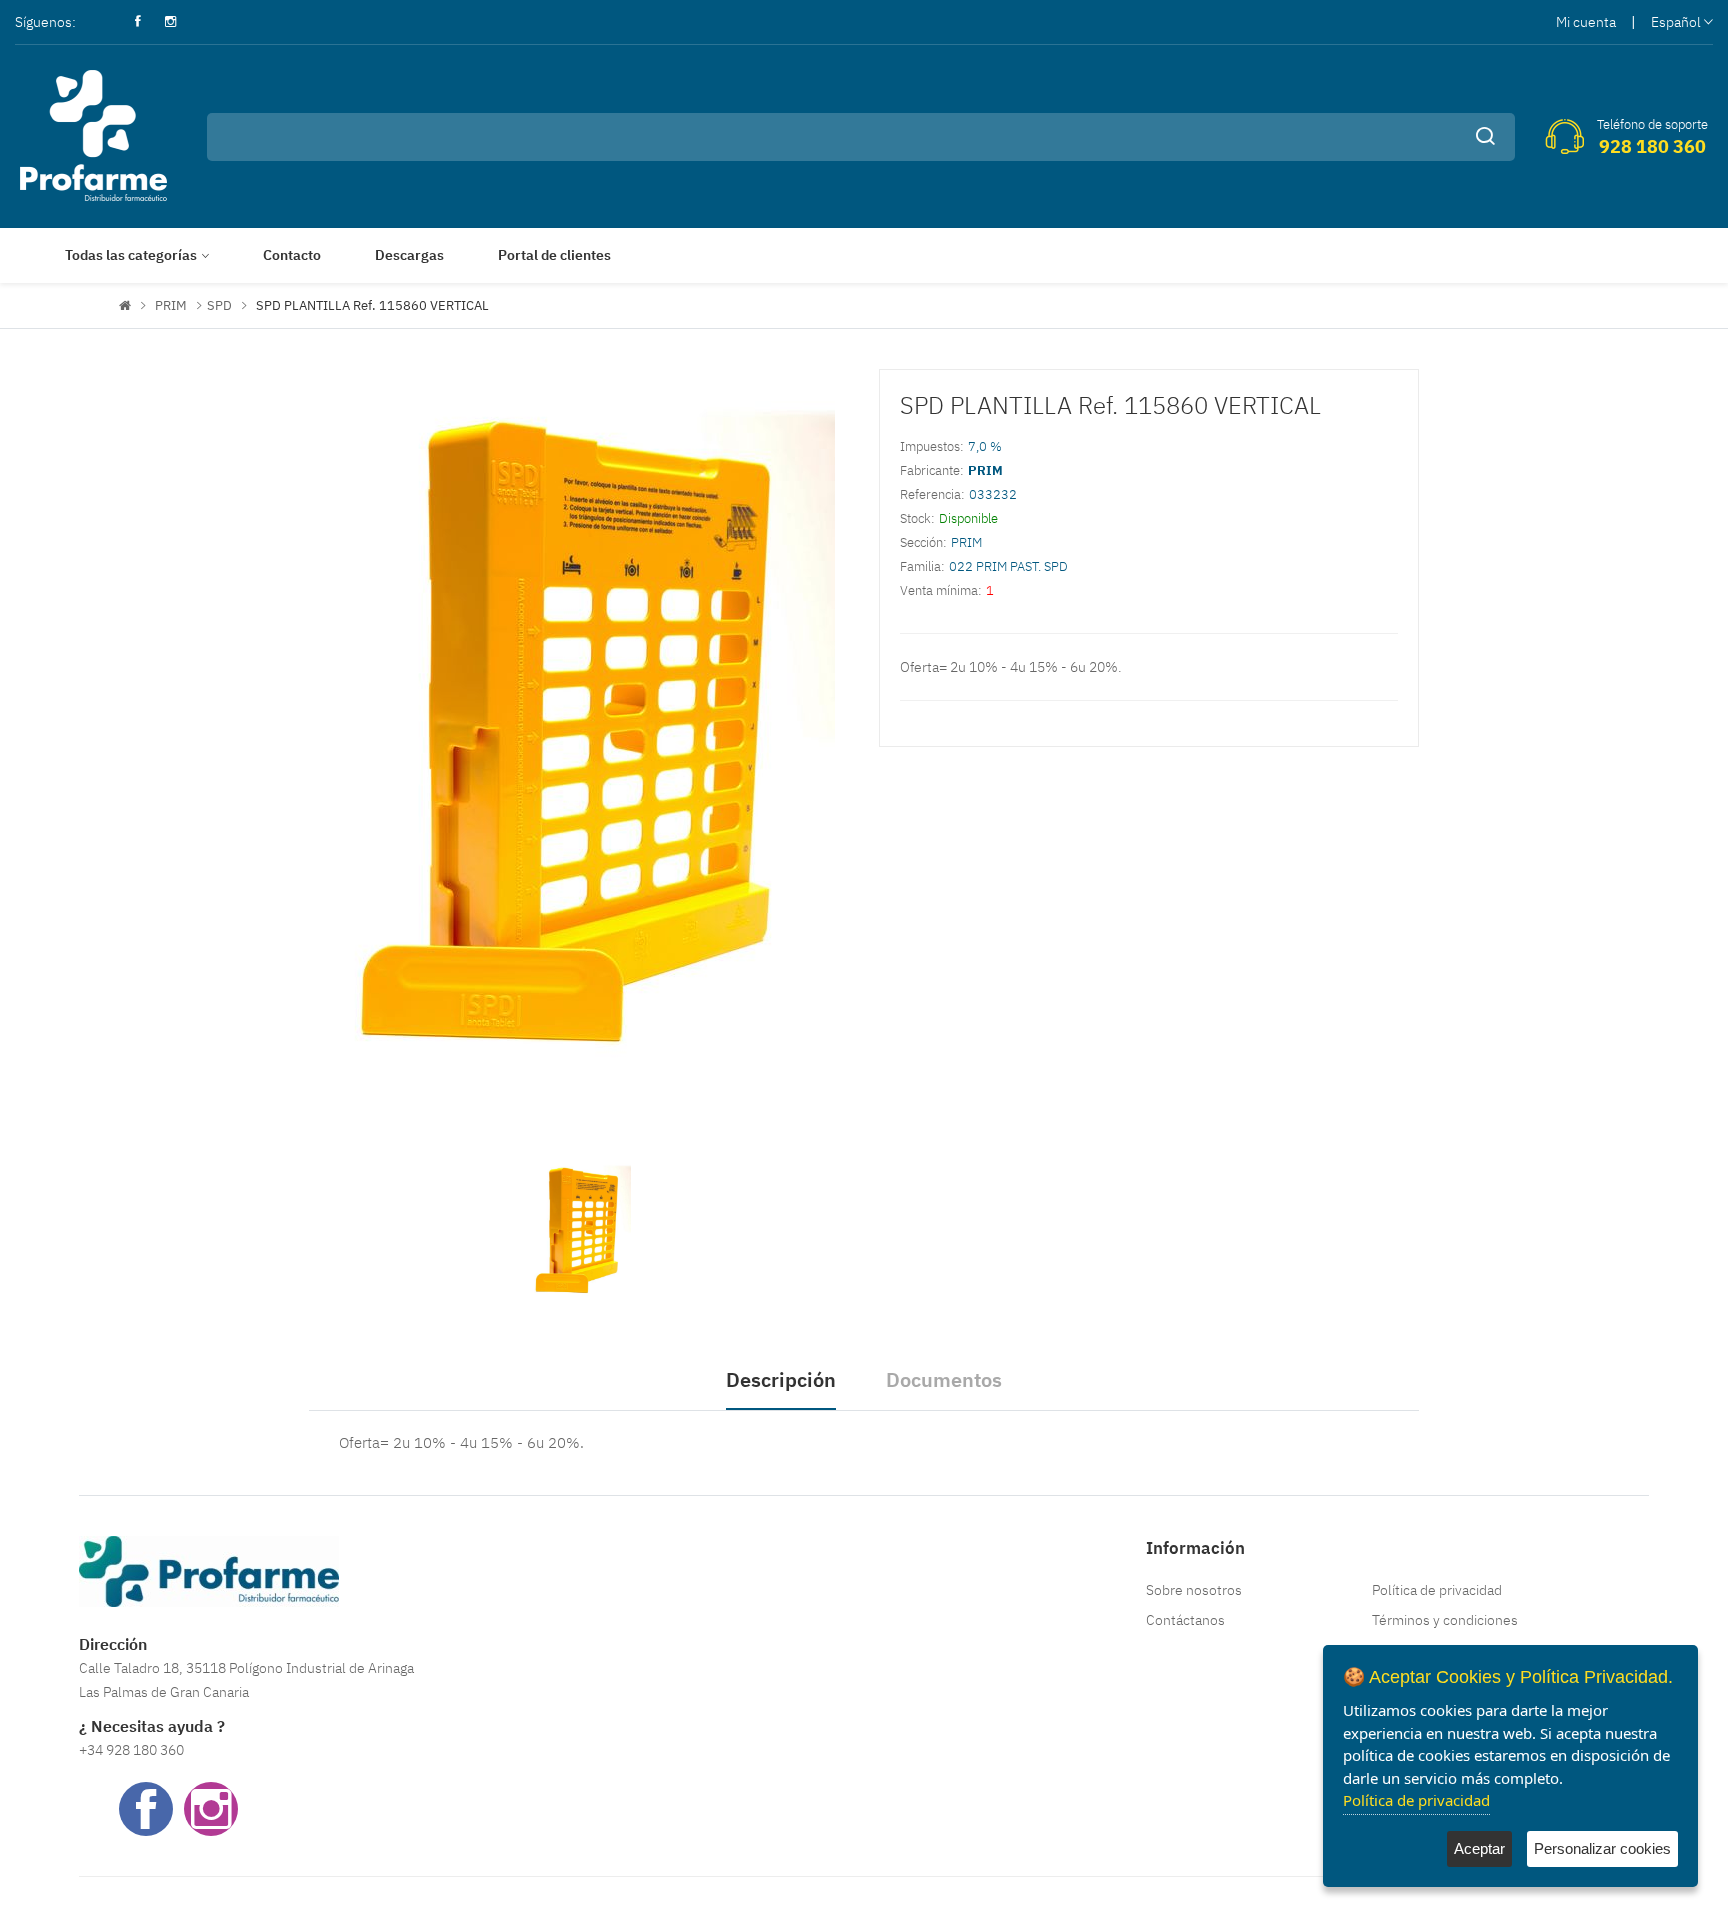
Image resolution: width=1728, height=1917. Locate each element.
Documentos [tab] (944, 1379)
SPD (219, 305)
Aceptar (1479, 1848)
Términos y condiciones (1445, 1620)
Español (1676, 22)
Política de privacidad (1437, 1590)
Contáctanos (1185, 1620)
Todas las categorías (131, 255)
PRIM (171, 305)
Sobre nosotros (1194, 1590)
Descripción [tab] (781, 1379)
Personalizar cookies (1602, 1848)
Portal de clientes (554, 255)
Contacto (292, 255)
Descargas (409, 255)
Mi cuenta (1586, 22)
